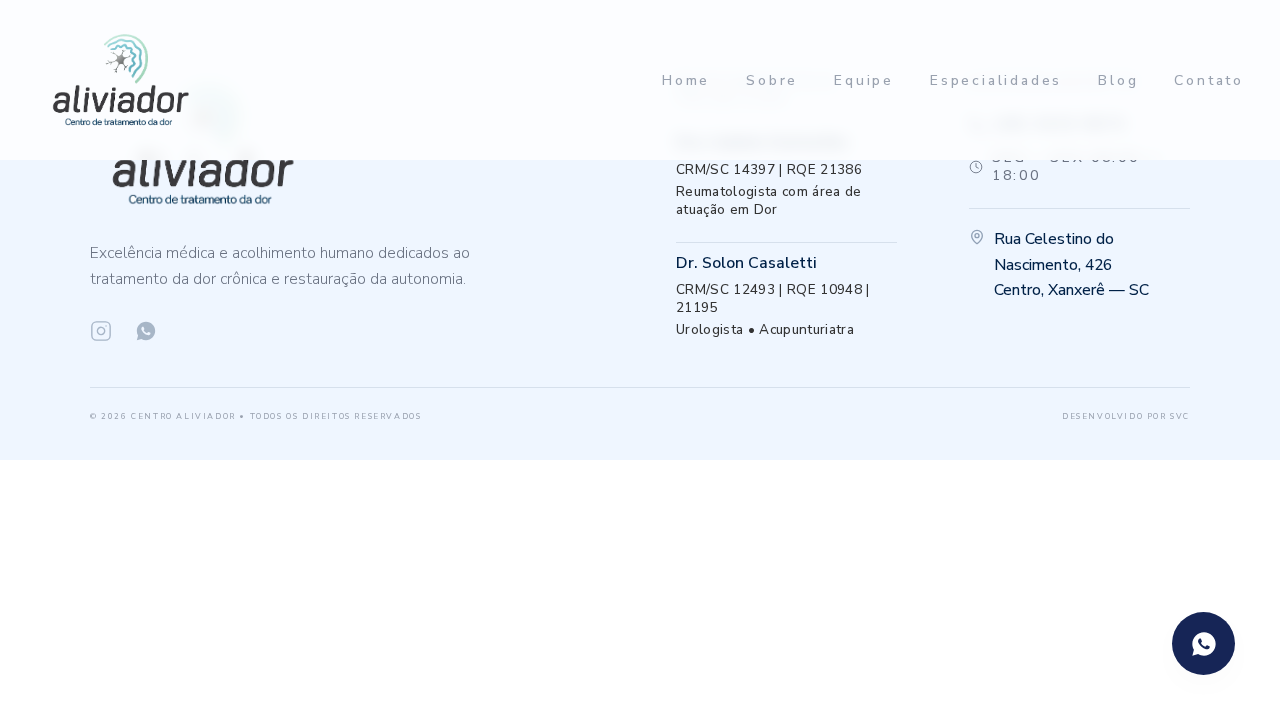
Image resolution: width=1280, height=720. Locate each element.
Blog (1118, 80)
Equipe (864, 80)
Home (686, 80)
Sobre (772, 80)
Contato (1209, 80)
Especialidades (996, 80)
